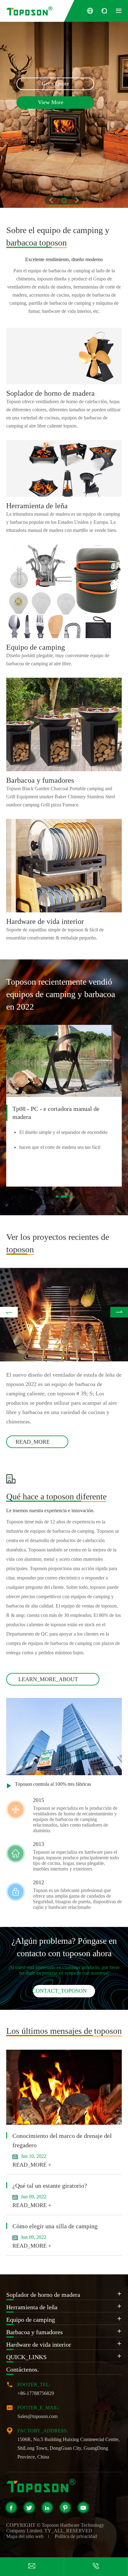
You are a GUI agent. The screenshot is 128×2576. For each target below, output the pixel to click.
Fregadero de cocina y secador (51, 1109)
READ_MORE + (32, 2165)
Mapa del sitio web (25, 2536)
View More (55, 103)
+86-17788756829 (36, 2393)
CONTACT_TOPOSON (64, 1991)
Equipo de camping (36, 647)
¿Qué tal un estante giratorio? (50, 2186)
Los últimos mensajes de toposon (64, 2031)
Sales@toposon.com (37, 2416)
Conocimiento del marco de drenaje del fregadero (62, 2140)
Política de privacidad (76, 2536)
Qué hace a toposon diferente (56, 1496)
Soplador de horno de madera (50, 393)
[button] (64, 200)
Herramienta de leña (37, 506)
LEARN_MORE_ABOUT (53, 1679)
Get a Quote (55, 84)
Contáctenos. (23, 2369)
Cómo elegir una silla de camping (55, 2226)
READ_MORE (37, 1442)
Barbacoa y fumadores (40, 780)
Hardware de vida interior (45, 921)
